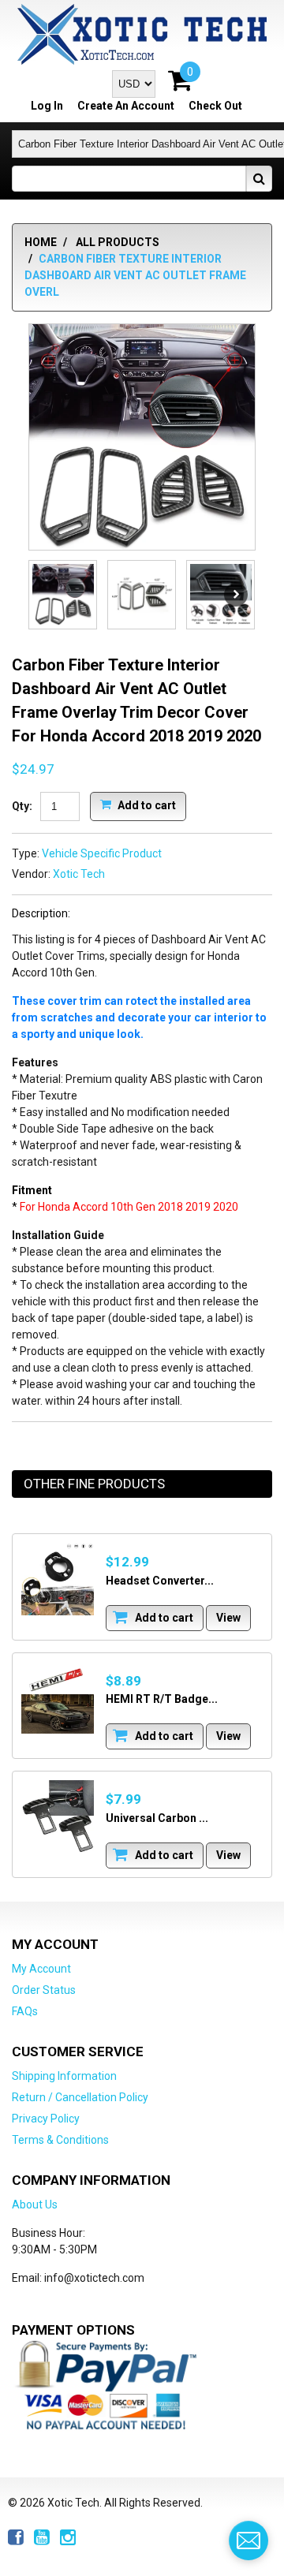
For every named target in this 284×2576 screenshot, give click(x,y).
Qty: (22, 806)
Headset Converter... (160, 1581)
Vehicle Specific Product (102, 853)
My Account (41, 1969)
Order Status (44, 1990)
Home (41, 242)
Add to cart (146, 805)
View (228, 1618)
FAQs (25, 2011)
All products (118, 242)
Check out (215, 106)
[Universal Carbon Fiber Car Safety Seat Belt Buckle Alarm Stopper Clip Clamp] (58, 1816)
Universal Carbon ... (157, 1818)
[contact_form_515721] (248, 2541)
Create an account (126, 106)
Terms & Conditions (60, 2140)
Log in (47, 106)
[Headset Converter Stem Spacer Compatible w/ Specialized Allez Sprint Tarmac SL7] (58, 1579)
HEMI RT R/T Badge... (162, 1699)
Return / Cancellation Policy (80, 2097)
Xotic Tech (79, 874)
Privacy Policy (46, 2119)
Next (236, 595)
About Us (35, 2205)
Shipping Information (64, 2076)
